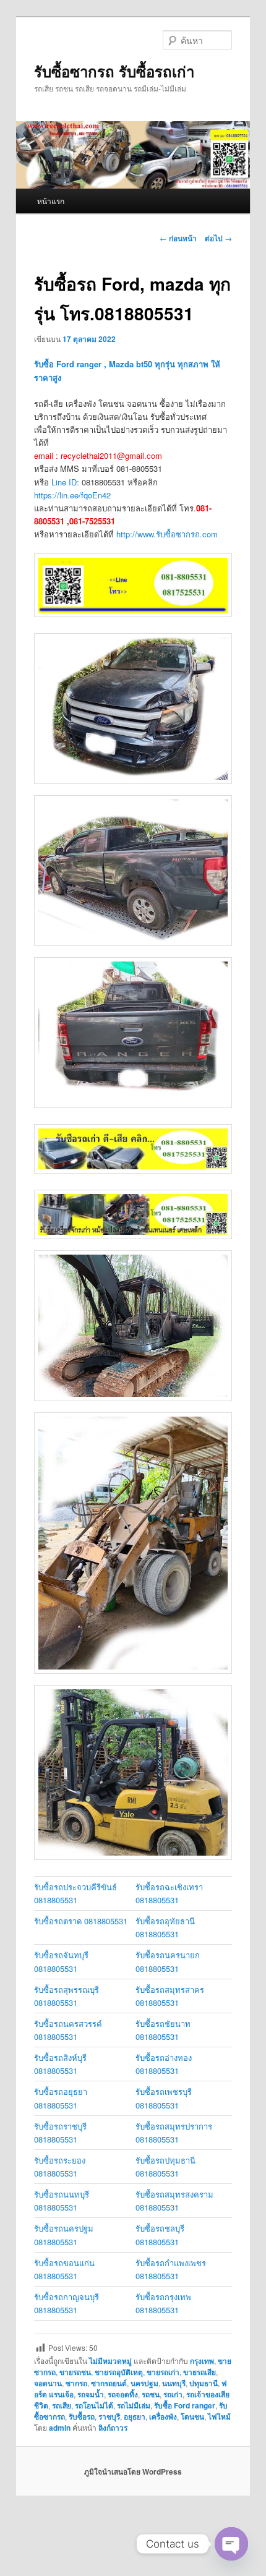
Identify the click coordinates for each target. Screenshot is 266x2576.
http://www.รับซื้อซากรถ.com (167, 534)
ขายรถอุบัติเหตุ (119, 2372)
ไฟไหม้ (219, 2416)
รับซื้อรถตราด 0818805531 (81, 1921)
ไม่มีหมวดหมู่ (110, 2361)
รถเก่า (173, 2394)
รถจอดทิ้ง (123, 2394)
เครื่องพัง (163, 2416)
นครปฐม (144, 2383)
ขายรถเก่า (163, 2372)
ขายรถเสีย (199, 2372)
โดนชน (192, 2416)
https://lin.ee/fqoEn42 (72, 495)
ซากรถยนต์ (109, 2383)
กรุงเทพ (202, 2361)
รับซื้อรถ (82, 2416)
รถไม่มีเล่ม (134, 2405)
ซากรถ (76, 2383)
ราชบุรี (109, 2416)
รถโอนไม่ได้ (94, 2405)
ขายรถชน (75, 2372)
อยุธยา (135, 2416)
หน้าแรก (51, 201)
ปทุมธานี (204, 2383)
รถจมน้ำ (91, 2394)
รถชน (151, 2394)
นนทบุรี (174, 2383)
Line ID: (66, 482)
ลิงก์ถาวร (113, 2428)
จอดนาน (48, 2383)
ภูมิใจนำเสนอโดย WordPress (133, 2472)
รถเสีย (62, 2405)
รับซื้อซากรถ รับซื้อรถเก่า (114, 71)
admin (60, 2428)
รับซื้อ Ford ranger (185, 2405)
